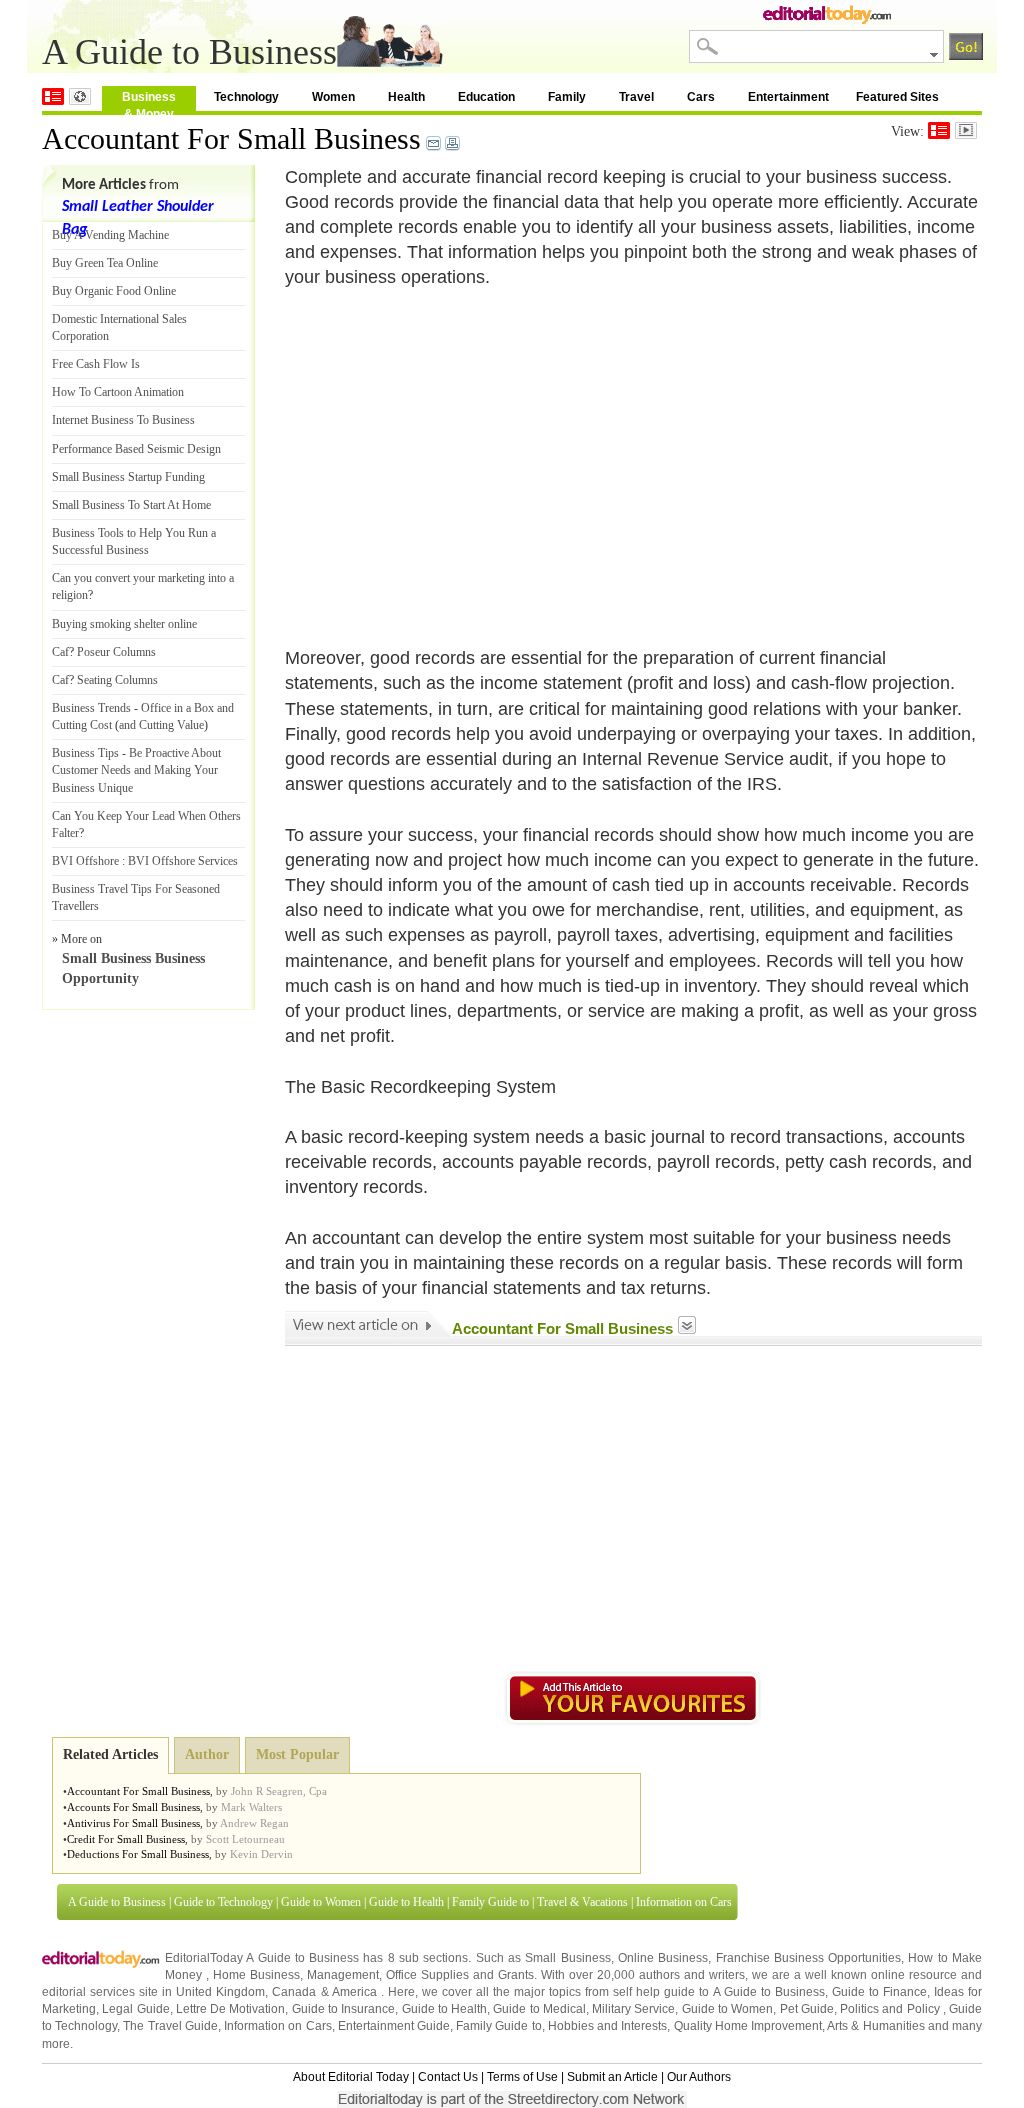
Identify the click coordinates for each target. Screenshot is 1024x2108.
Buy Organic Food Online (114, 291)
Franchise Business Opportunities (809, 1958)
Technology (246, 97)
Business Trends (91, 708)
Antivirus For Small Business (133, 1823)
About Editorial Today (351, 2077)
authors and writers (692, 1975)
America (354, 1992)
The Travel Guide (170, 2026)
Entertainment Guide (394, 2026)
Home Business (256, 1975)
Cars (701, 97)
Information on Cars (684, 1902)
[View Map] (80, 96)
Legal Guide (135, 2009)
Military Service (633, 2009)
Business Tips (85, 753)
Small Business (567, 1958)
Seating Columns (117, 680)
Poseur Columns (116, 652)
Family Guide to (490, 1902)
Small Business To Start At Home (131, 505)
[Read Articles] (939, 130)
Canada (294, 1992)
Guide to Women (321, 1902)
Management (343, 1975)
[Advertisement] (453, 456)
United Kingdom (220, 1992)
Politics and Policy (891, 2009)
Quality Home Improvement (748, 2026)
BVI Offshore (85, 861)
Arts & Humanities (875, 2026)
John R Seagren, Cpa (279, 1791)
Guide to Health (406, 1902)
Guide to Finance (879, 1992)
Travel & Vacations (582, 1902)
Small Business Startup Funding (128, 477)
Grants (516, 1975)
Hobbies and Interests (607, 2026)
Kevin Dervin (261, 1854)
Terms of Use (522, 2077)
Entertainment (788, 97)
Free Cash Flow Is (96, 364)
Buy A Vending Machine (110, 235)
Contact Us (448, 2077)
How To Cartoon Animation (118, 392)
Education (486, 97)
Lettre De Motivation (231, 2009)
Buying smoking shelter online (124, 624)
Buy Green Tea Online (105, 263)
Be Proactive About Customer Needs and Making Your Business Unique (136, 770)
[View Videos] (966, 130)
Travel (636, 97)
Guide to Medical (539, 2009)
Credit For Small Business (126, 1839)
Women (333, 97)
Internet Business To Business (123, 420)
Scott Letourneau (245, 1839)
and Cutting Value (161, 725)
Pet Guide (807, 2009)
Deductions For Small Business (138, 1854)
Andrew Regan (254, 1823)
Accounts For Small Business (133, 1807)
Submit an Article (612, 2077)
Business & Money (149, 100)
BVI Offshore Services (183, 861)
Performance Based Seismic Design (136, 449)
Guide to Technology (223, 1902)
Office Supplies (427, 1975)
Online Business (663, 1958)
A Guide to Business (117, 1902)
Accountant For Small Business (231, 138)
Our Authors (699, 2077)
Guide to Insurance (344, 2009)
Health (406, 97)
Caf (60, 652)
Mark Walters (251, 1807)
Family (567, 97)
